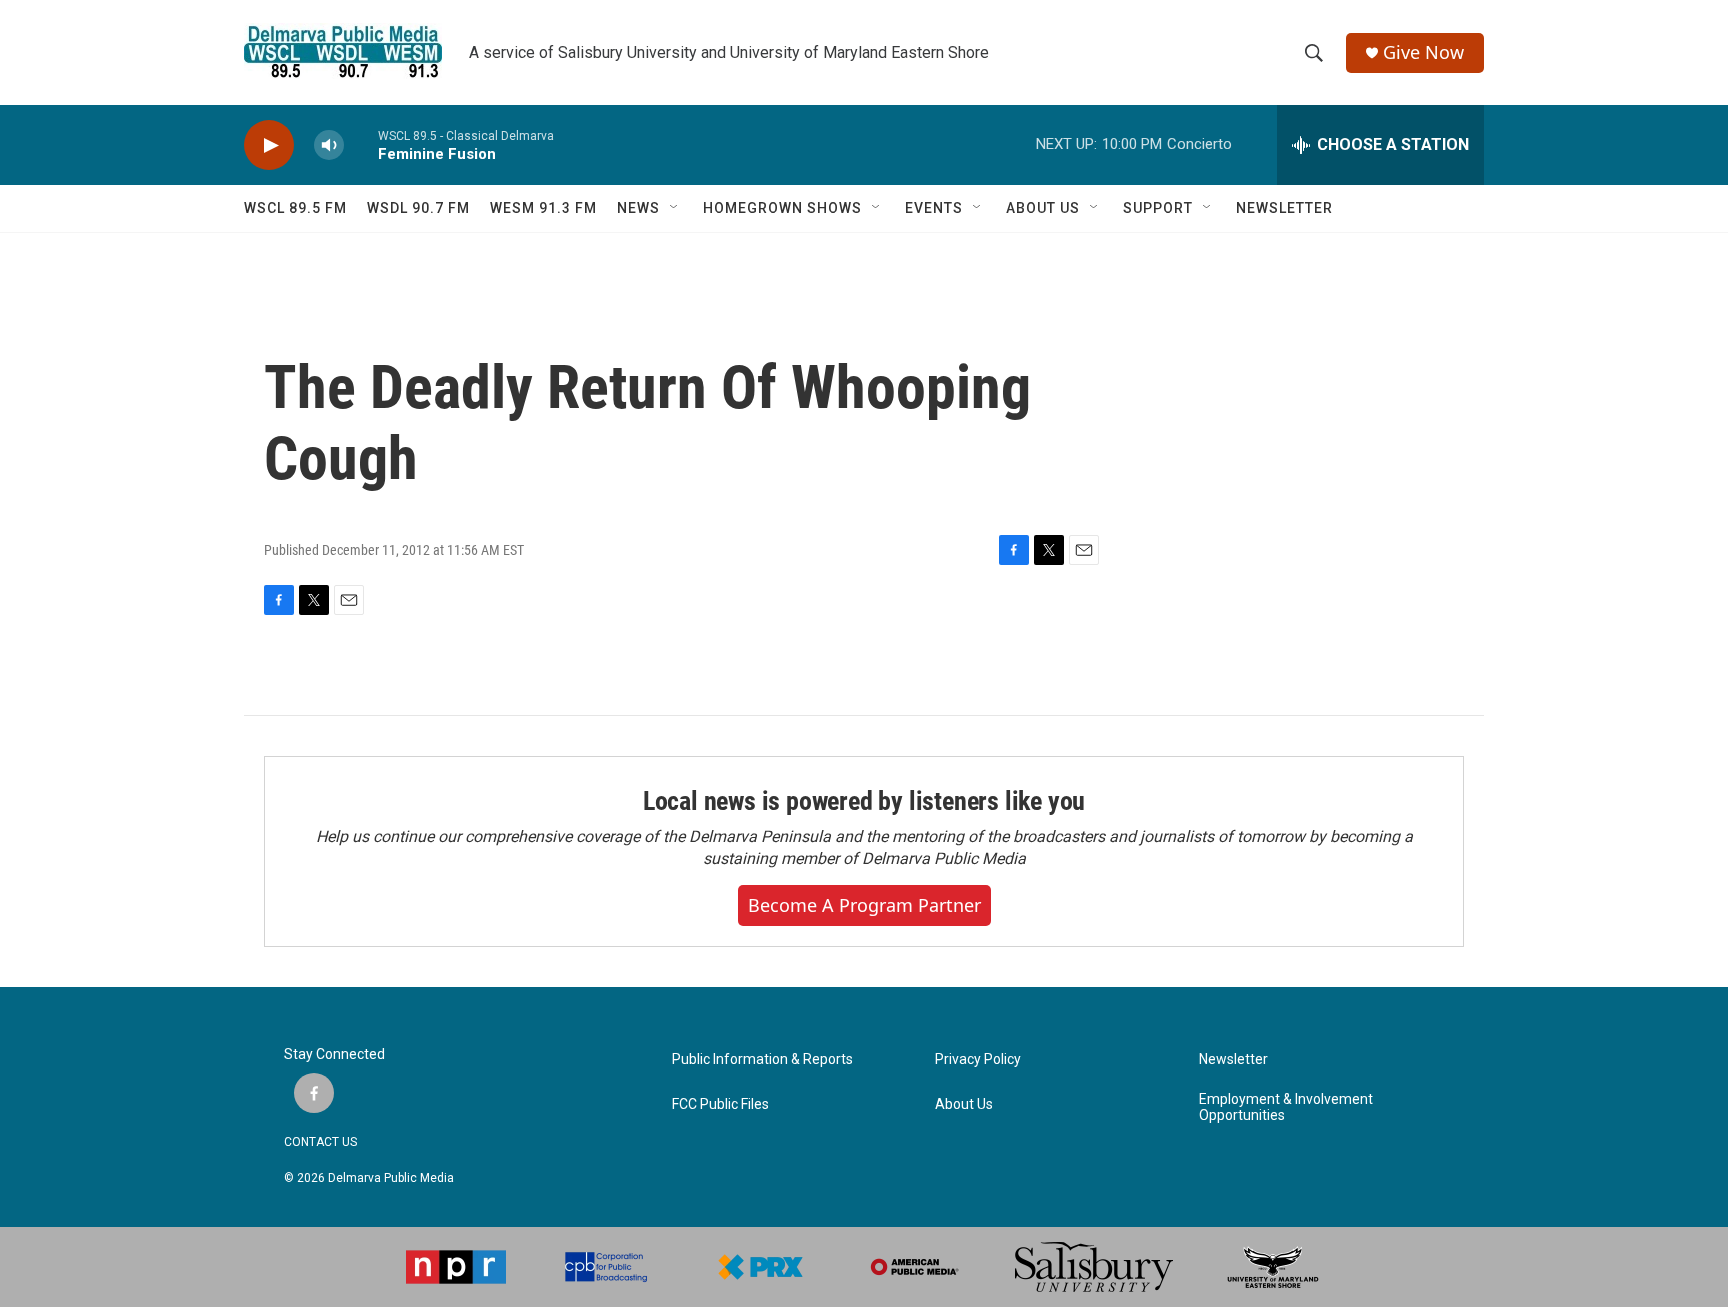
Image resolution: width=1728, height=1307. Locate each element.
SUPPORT (1158, 208)
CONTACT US (320, 1142)
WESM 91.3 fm (543, 208)
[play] (269, 145)
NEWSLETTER (1284, 208)
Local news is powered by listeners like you (864, 801)
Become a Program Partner (864, 905)
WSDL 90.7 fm (418, 208)
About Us (964, 1104)
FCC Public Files (720, 1104)
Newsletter (1233, 1059)
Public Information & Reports (762, 1059)
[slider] (361, 144)
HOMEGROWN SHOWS (782, 208)
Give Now (1423, 52)
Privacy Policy (978, 1059)
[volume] (329, 145)
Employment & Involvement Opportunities (1286, 1107)
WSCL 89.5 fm (295, 208)
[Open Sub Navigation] (675, 208)
